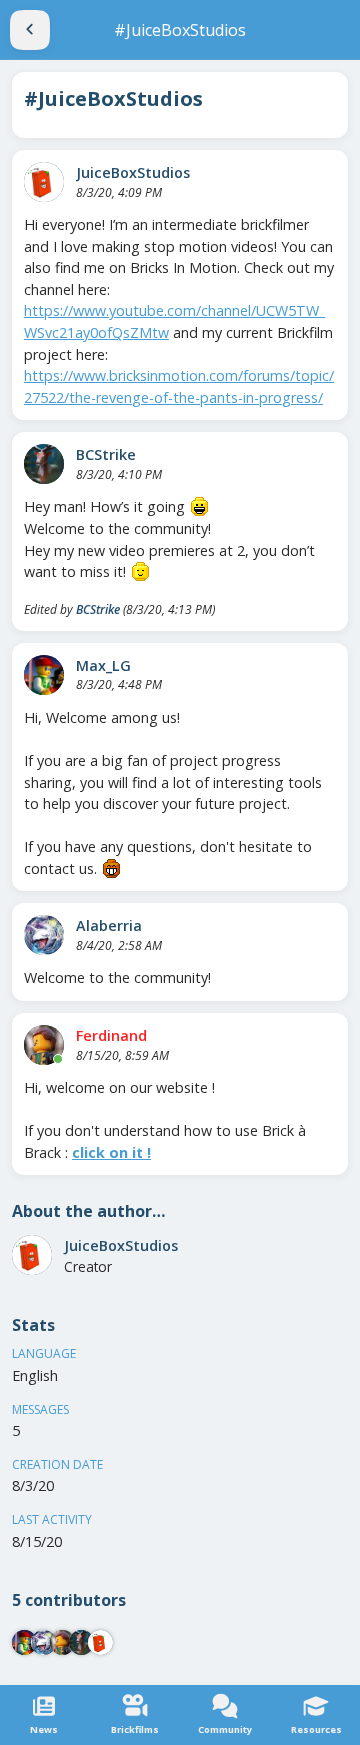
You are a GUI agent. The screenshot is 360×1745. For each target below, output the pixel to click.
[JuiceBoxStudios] (44, 182)
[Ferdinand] (44, 1045)
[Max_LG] (44, 675)
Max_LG (103, 665)
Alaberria (109, 925)
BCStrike (106, 454)
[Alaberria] (44, 935)
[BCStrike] (44, 464)
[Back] (30, 30)
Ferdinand (111, 1035)
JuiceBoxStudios (133, 172)
